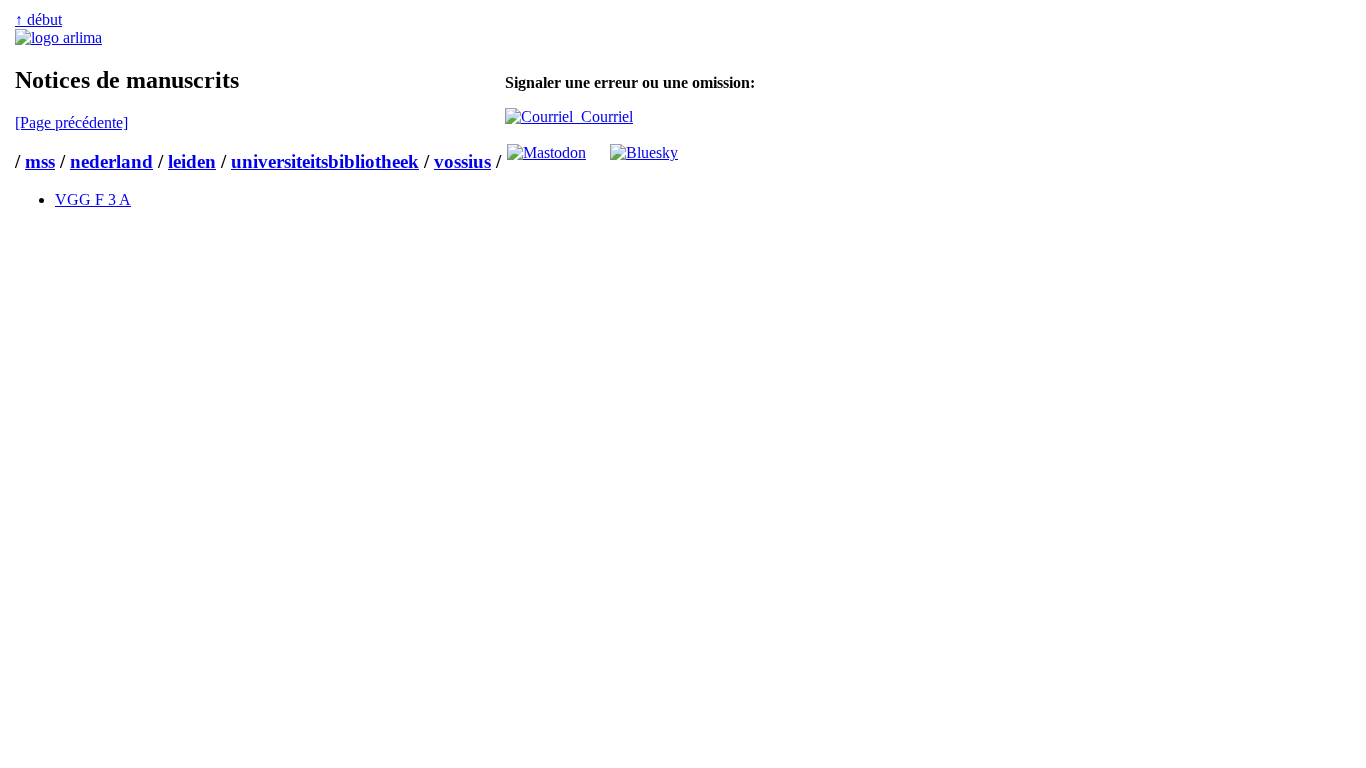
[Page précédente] (71, 122)
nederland (111, 161)
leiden (192, 161)
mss (40, 161)
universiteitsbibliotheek (325, 161)
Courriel (603, 116)
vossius (462, 161)
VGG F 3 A (93, 199)
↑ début (38, 19)
